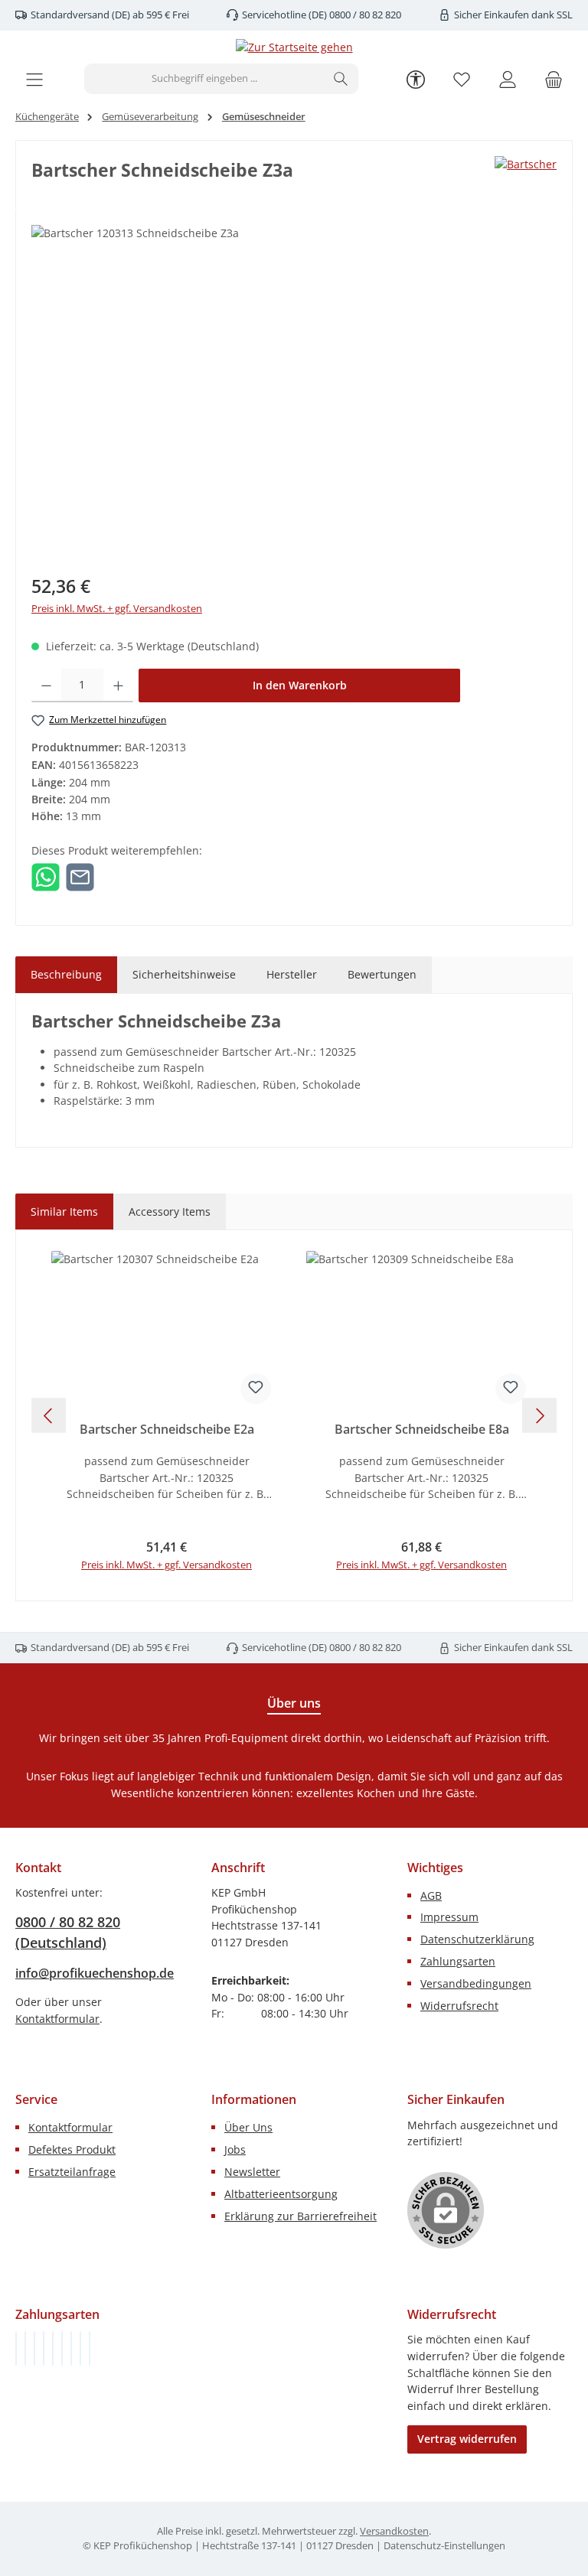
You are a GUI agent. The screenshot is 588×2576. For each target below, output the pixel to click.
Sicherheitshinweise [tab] (184, 974)
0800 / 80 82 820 (364, 15)
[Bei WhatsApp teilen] (46, 876)
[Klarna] (34, 2348)
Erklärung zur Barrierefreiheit (301, 2216)
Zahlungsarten (458, 1961)
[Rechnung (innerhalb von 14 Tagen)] (16, 2348)
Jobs (235, 2149)
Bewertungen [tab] (382, 974)
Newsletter (252, 2172)
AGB (431, 1895)
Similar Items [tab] (64, 1211)
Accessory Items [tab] (170, 1211)
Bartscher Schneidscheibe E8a (422, 1430)
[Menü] (34, 79)
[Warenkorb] (554, 79)
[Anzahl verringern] (46, 686)
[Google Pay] (62, 2348)
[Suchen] (341, 79)
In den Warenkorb (300, 685)
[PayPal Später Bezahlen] (53, 2348)
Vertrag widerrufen (467, 2439)
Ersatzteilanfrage (72, 2172)
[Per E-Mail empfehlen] (80, 876)
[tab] (66, 975)
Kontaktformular (57, 2019)
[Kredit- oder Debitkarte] (80, 2348)
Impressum (449, 1917)
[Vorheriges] (49, 1416)
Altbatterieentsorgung (281, 2194)
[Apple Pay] (71, 2348)
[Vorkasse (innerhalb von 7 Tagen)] (25, 2348)
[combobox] (204, 79)
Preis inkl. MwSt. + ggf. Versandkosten (117, 609)
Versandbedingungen (476, 1983)
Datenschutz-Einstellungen (444, 2546)
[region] (294, 389)
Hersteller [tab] (292, 974)
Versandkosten (394, 2531)
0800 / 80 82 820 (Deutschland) (68, 1932)
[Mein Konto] (508, 79)
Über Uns (248, 2127)
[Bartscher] (526, 164)
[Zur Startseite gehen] (294, 47)
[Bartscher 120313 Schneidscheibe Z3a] (294, 389)
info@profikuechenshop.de (95, 1973)
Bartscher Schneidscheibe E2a (167, 1430)
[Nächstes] (539, 1416)
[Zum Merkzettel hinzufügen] (256, 1389)
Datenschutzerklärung (477, 1939)
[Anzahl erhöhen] (118, 686)
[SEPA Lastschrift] (90, 2348)
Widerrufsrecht (459, 2006)
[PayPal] (44, 2348)
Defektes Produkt (72, 2149)
